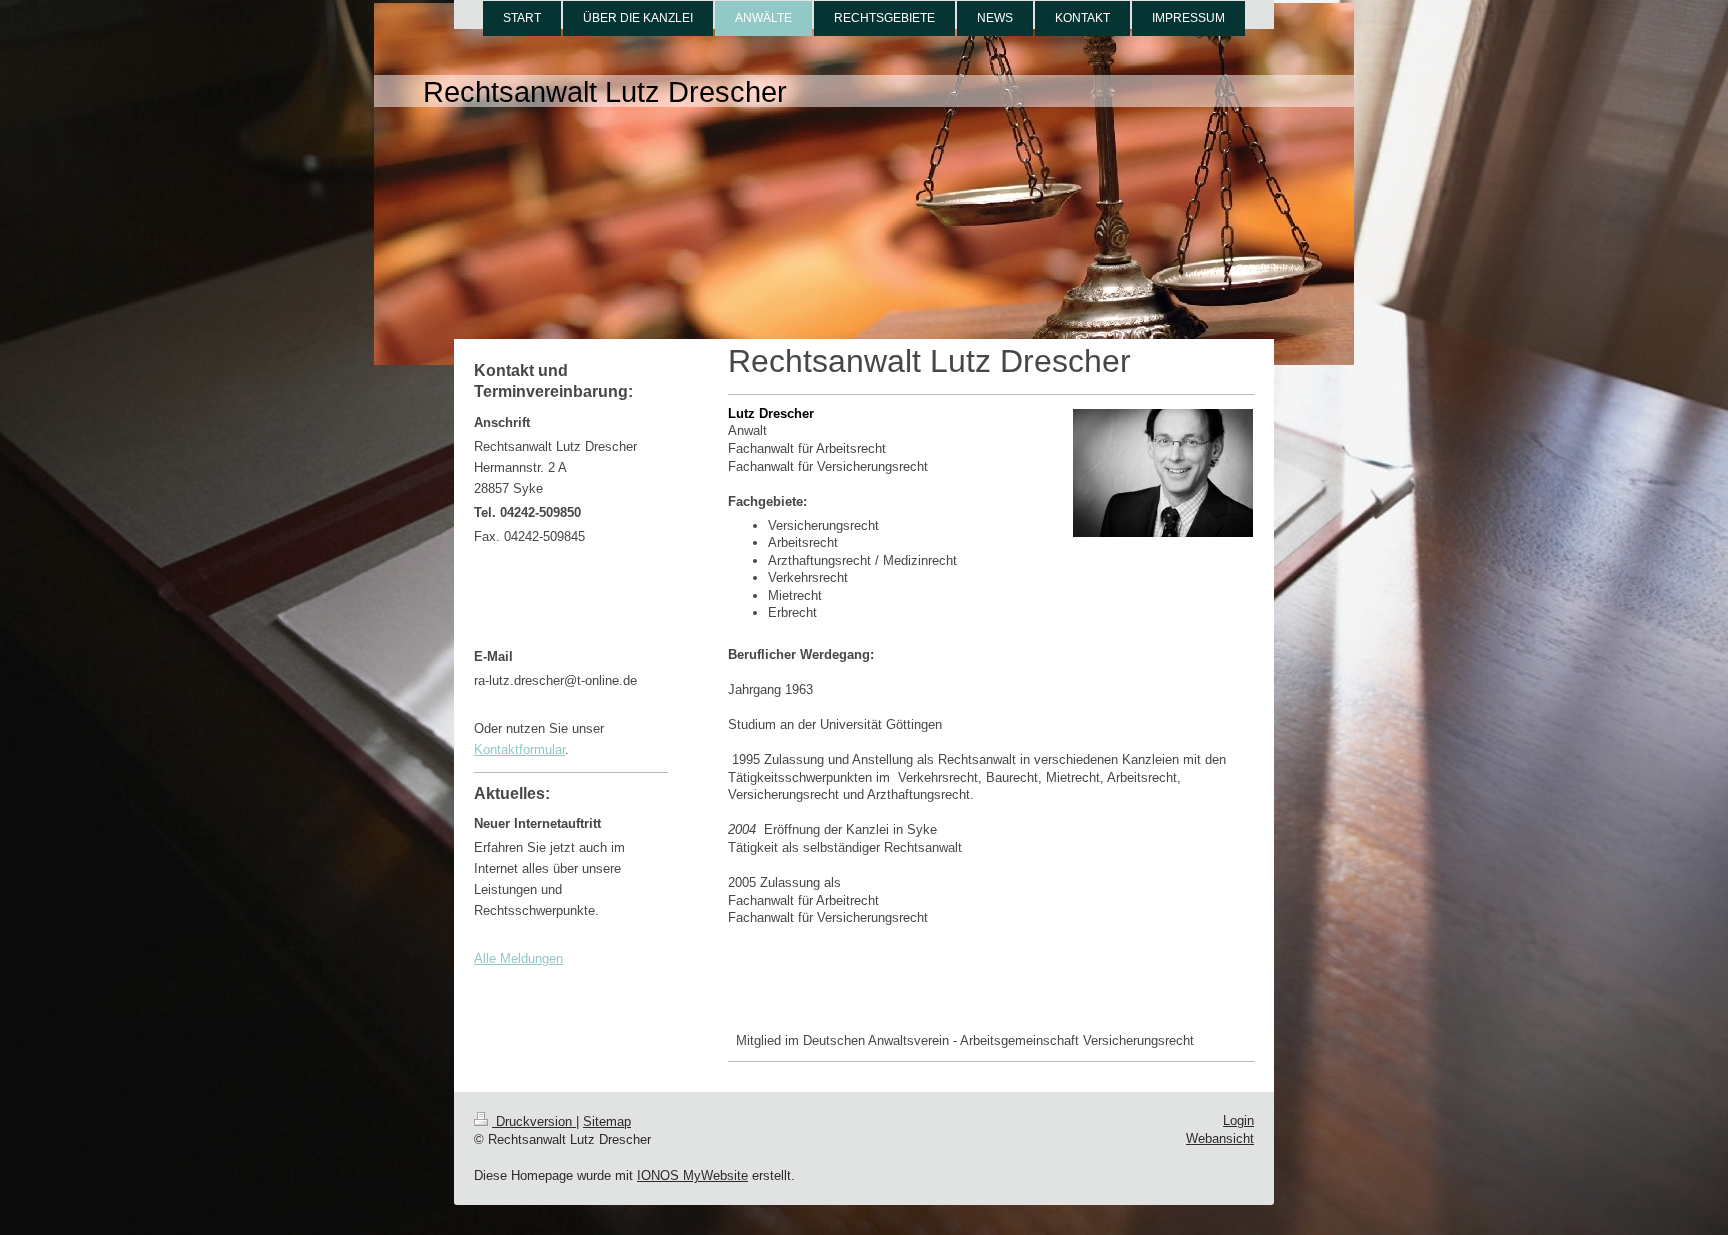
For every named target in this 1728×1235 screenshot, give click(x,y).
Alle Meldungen (518, 958)
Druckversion (534, 1121)
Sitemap (607, 1121)
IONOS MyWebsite (692, 1175)
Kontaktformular (519, 749)
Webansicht (1220, 1138)
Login (1238, 1120)
